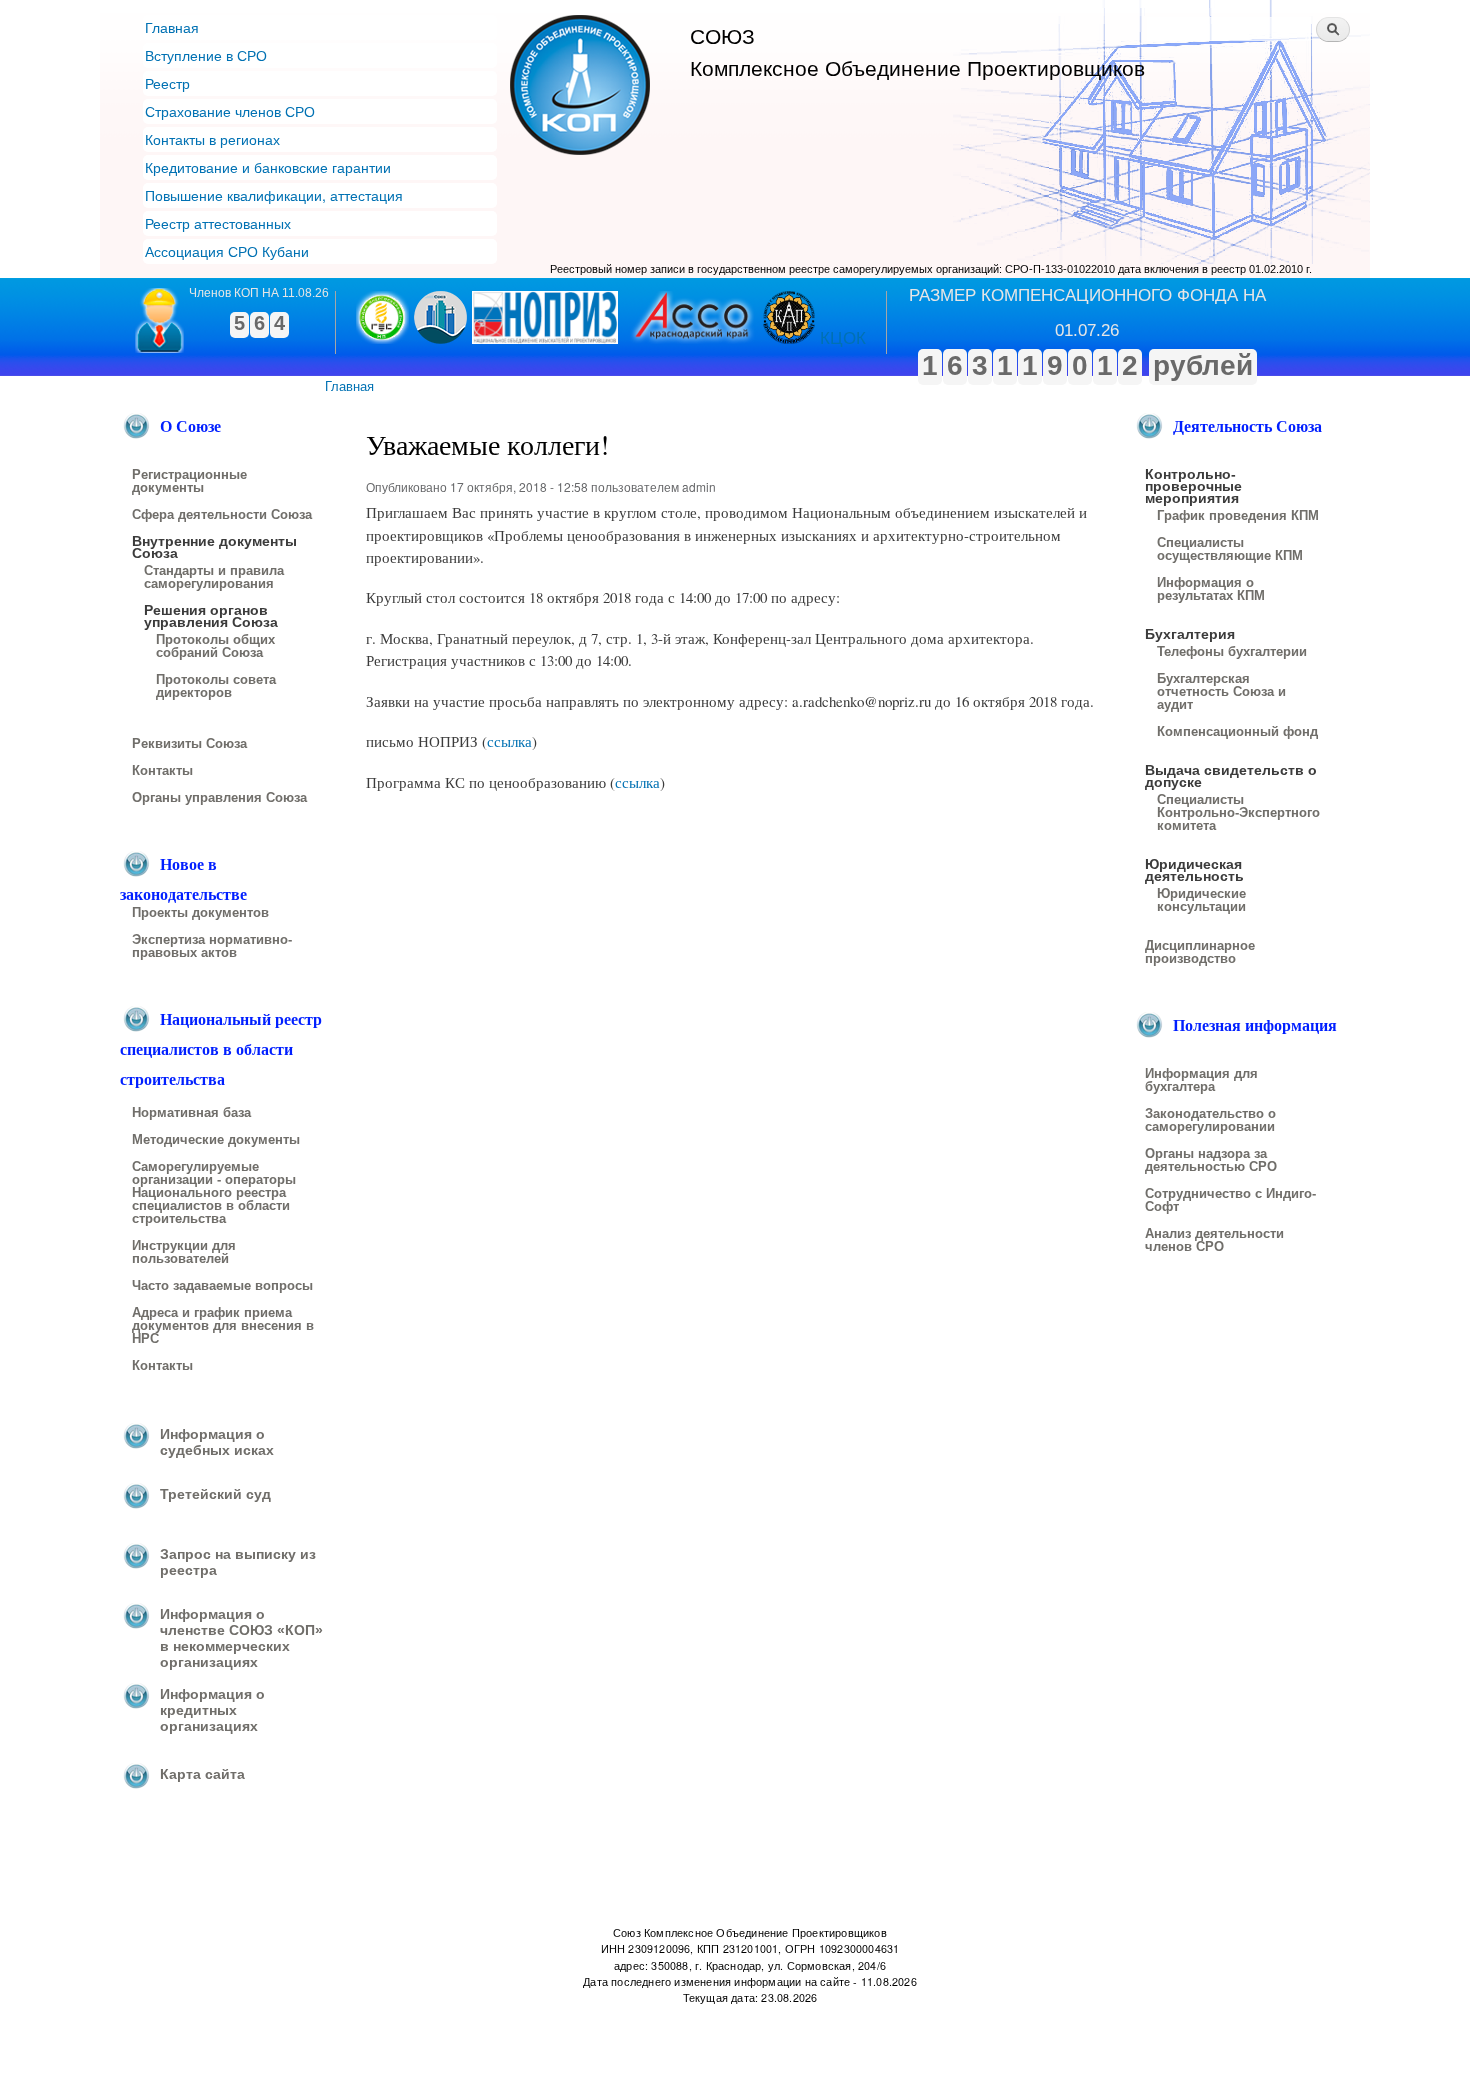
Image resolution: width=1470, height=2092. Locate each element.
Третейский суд (215, 1494)
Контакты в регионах (212, 139)
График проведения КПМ (1238, 516)
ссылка (509, 741)
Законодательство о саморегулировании (1210, 1120)
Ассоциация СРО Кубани (227, 251)
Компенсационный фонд (1237, 732)
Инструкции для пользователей (184, 1252)
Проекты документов (200, 913)
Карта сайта (202, 1774)
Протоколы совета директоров (216, 686)
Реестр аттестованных (218, 223)
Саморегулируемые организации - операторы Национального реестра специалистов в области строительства (214, 1193)
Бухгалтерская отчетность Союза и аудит (1221, 692)
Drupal (356, 2040)
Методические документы (216, 1140)
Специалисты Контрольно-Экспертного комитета (1238, 813)
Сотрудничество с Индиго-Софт (1230, 1200)
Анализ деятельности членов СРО (1214, 1240)
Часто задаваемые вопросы (222, 1286)
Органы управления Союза (219, 798)
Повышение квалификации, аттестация (274, 195)
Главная (172, 27)
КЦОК (843, 338)
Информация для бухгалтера (1201, 1080)
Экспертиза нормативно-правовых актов (212, 946)
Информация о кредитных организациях (212, 1710)
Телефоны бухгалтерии (1232, 652)
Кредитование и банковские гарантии (268, 167)
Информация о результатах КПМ (1211, 589)
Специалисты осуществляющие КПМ (1230, 549)
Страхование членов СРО (230, 111)
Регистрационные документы (189, 481)
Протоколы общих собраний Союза (215, 646)
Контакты (162, 771)
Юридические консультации (1201, 900)
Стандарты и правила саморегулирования (214, 577)
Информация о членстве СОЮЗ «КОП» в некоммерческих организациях (241, 1638)
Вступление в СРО (206, 55)
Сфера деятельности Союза (222, 515)
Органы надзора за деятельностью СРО (1211, 1160)
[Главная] (582, 87)
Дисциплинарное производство (1200, 952)
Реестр (167, 83)
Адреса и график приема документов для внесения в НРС (223, 1326)
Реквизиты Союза (189, 744)
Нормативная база (191, 1113)
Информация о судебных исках (217, 1442)
